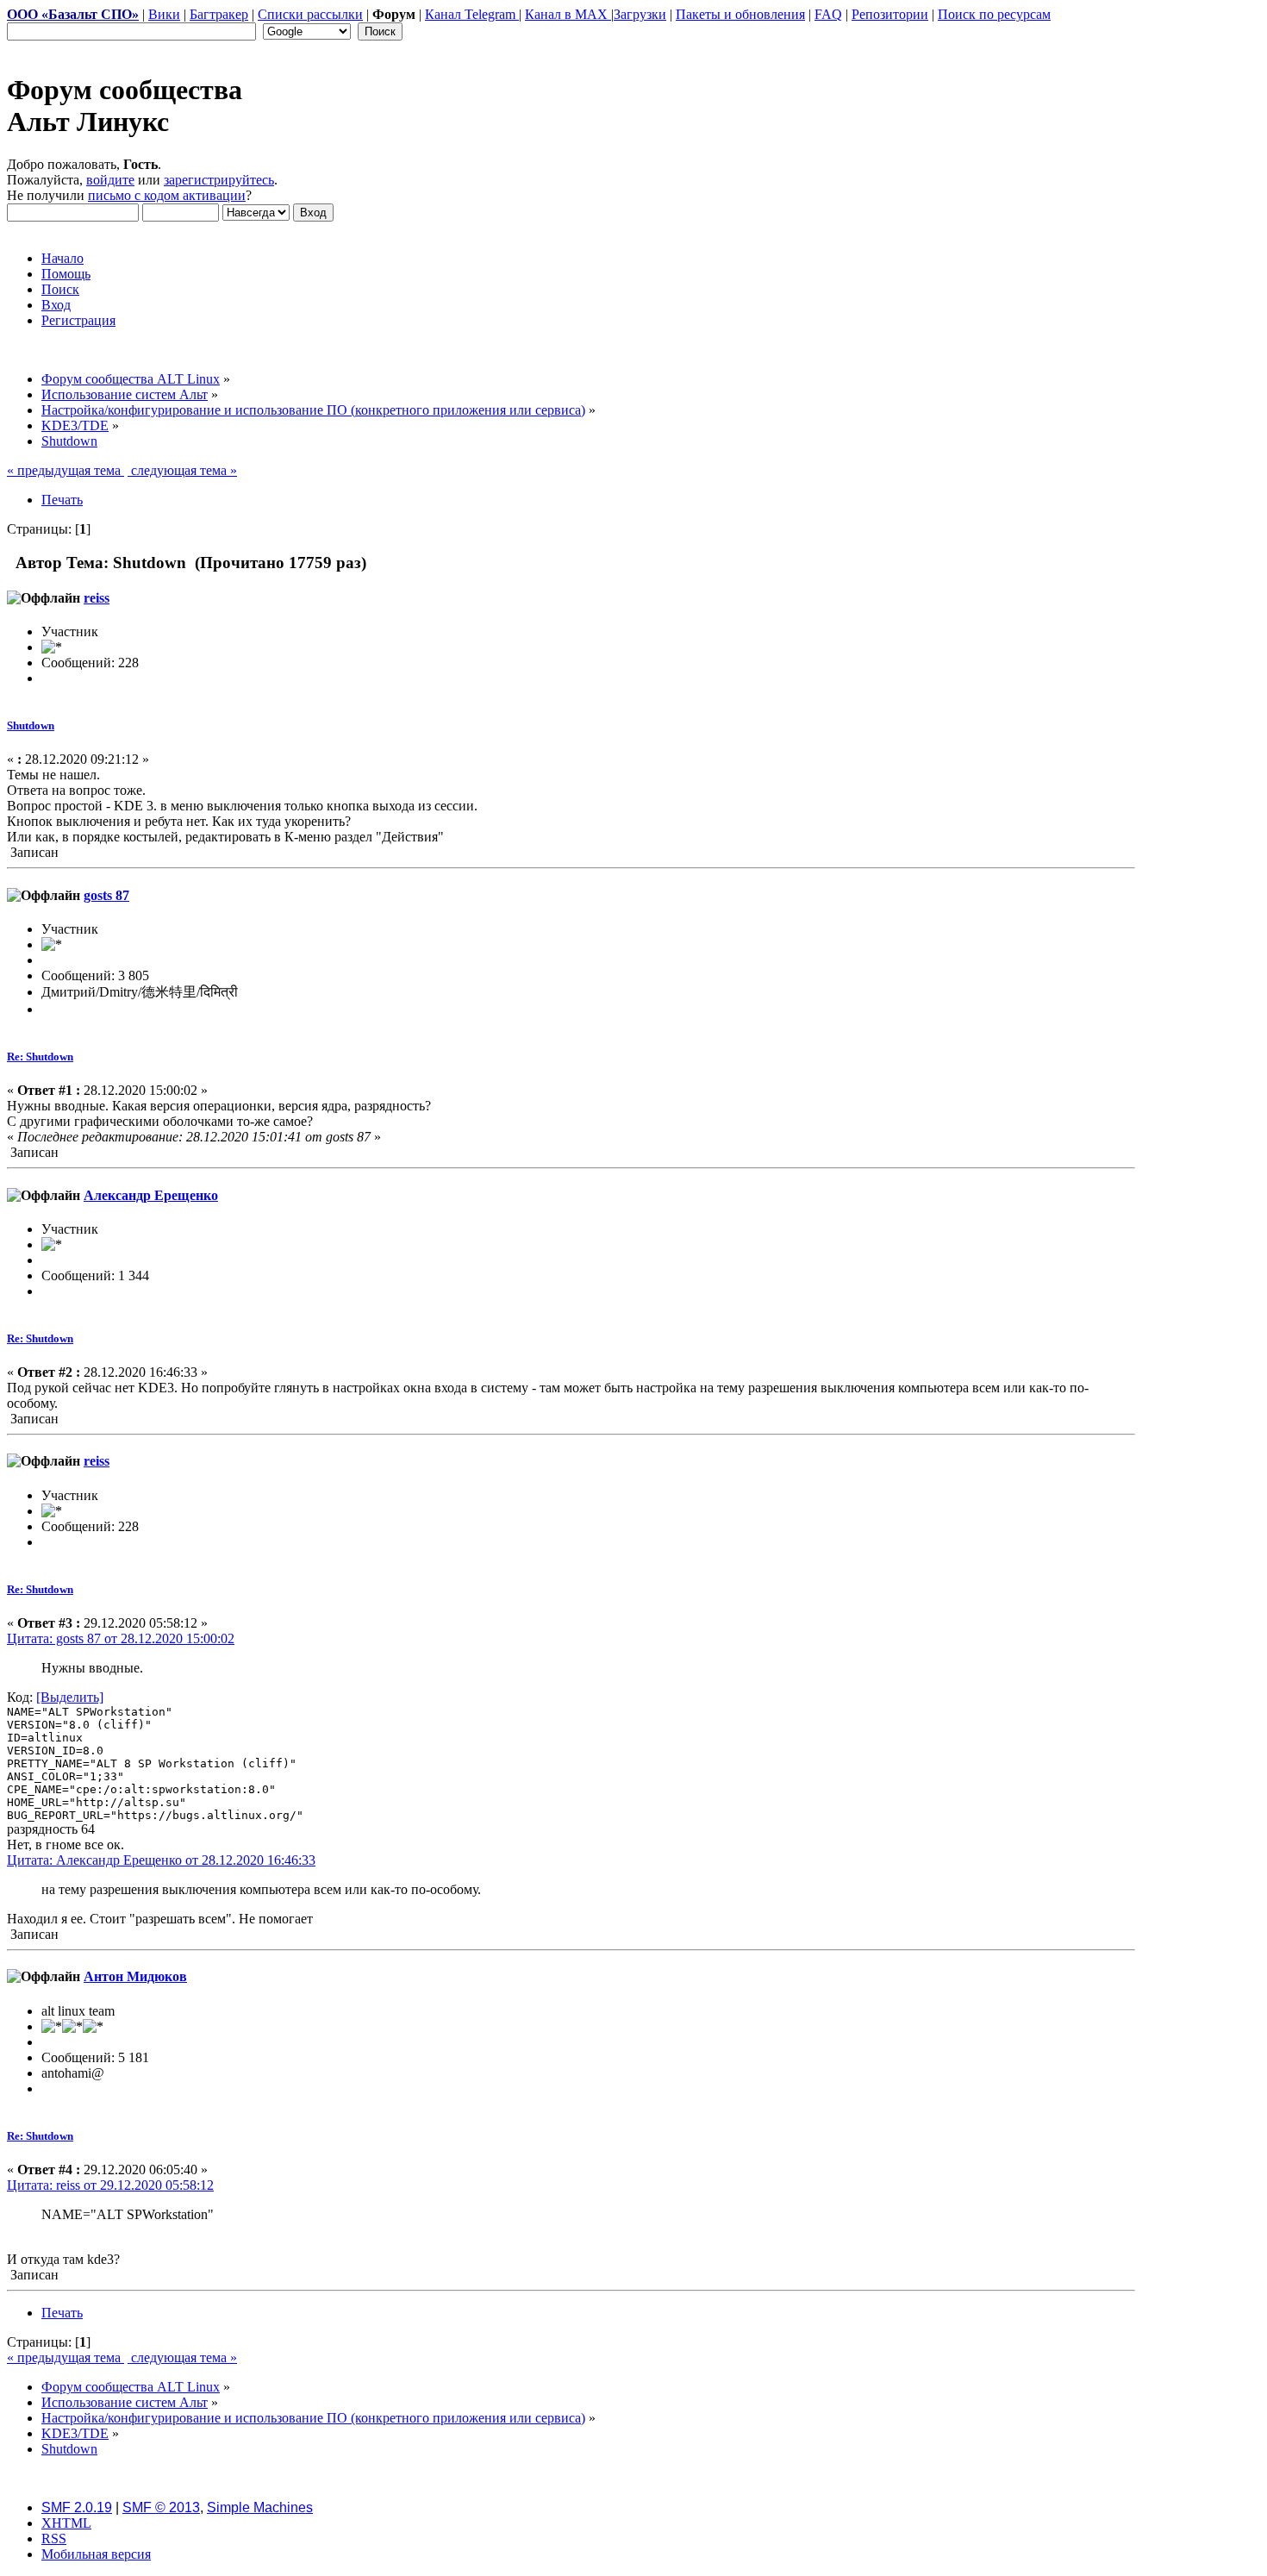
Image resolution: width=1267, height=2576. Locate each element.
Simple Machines (260, 2507)
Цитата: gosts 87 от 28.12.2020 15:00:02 (121, 1638)
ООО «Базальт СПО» (73, 14)
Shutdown (31, 725)
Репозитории (890, 14)
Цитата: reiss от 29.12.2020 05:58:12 (110, 2185)
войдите (110, 180)
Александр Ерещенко (151, 1195)
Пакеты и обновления (740, 14)
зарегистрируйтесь (219, 180)
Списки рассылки (310, 14)
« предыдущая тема (66, 470)
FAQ (828, 14)
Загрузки (640, 14)
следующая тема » (182, 470)
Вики (164, 14)
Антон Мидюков (135, 1976)
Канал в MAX (568, 14)
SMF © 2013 (161, 2507)
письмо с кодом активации (167, 195)
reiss (97, 598)
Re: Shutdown (40, 1057)
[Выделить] (70, 1697)
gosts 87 (106, 895)
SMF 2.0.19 (77, 2507)
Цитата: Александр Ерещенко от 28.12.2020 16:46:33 (161, 1860)
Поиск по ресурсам (994, 14)
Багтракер (219, 14)
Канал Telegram (472, 14)
